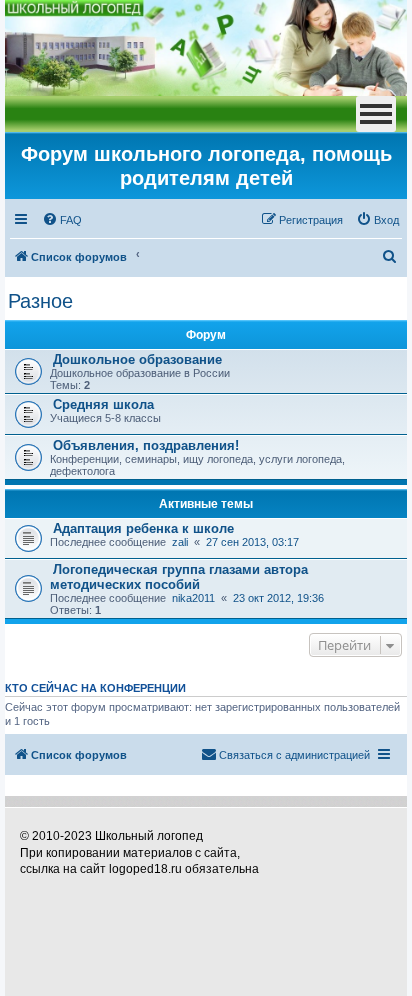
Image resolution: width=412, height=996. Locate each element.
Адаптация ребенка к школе (143, 528)
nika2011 (193, 598)
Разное (40, 301)
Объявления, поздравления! (146, 445)
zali (180, 542)
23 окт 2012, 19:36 (278, 598)
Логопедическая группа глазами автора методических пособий (179, 577)
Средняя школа (103, 404)
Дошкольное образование (137, 359)
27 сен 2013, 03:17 (252, 542)
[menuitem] (62, 220)
